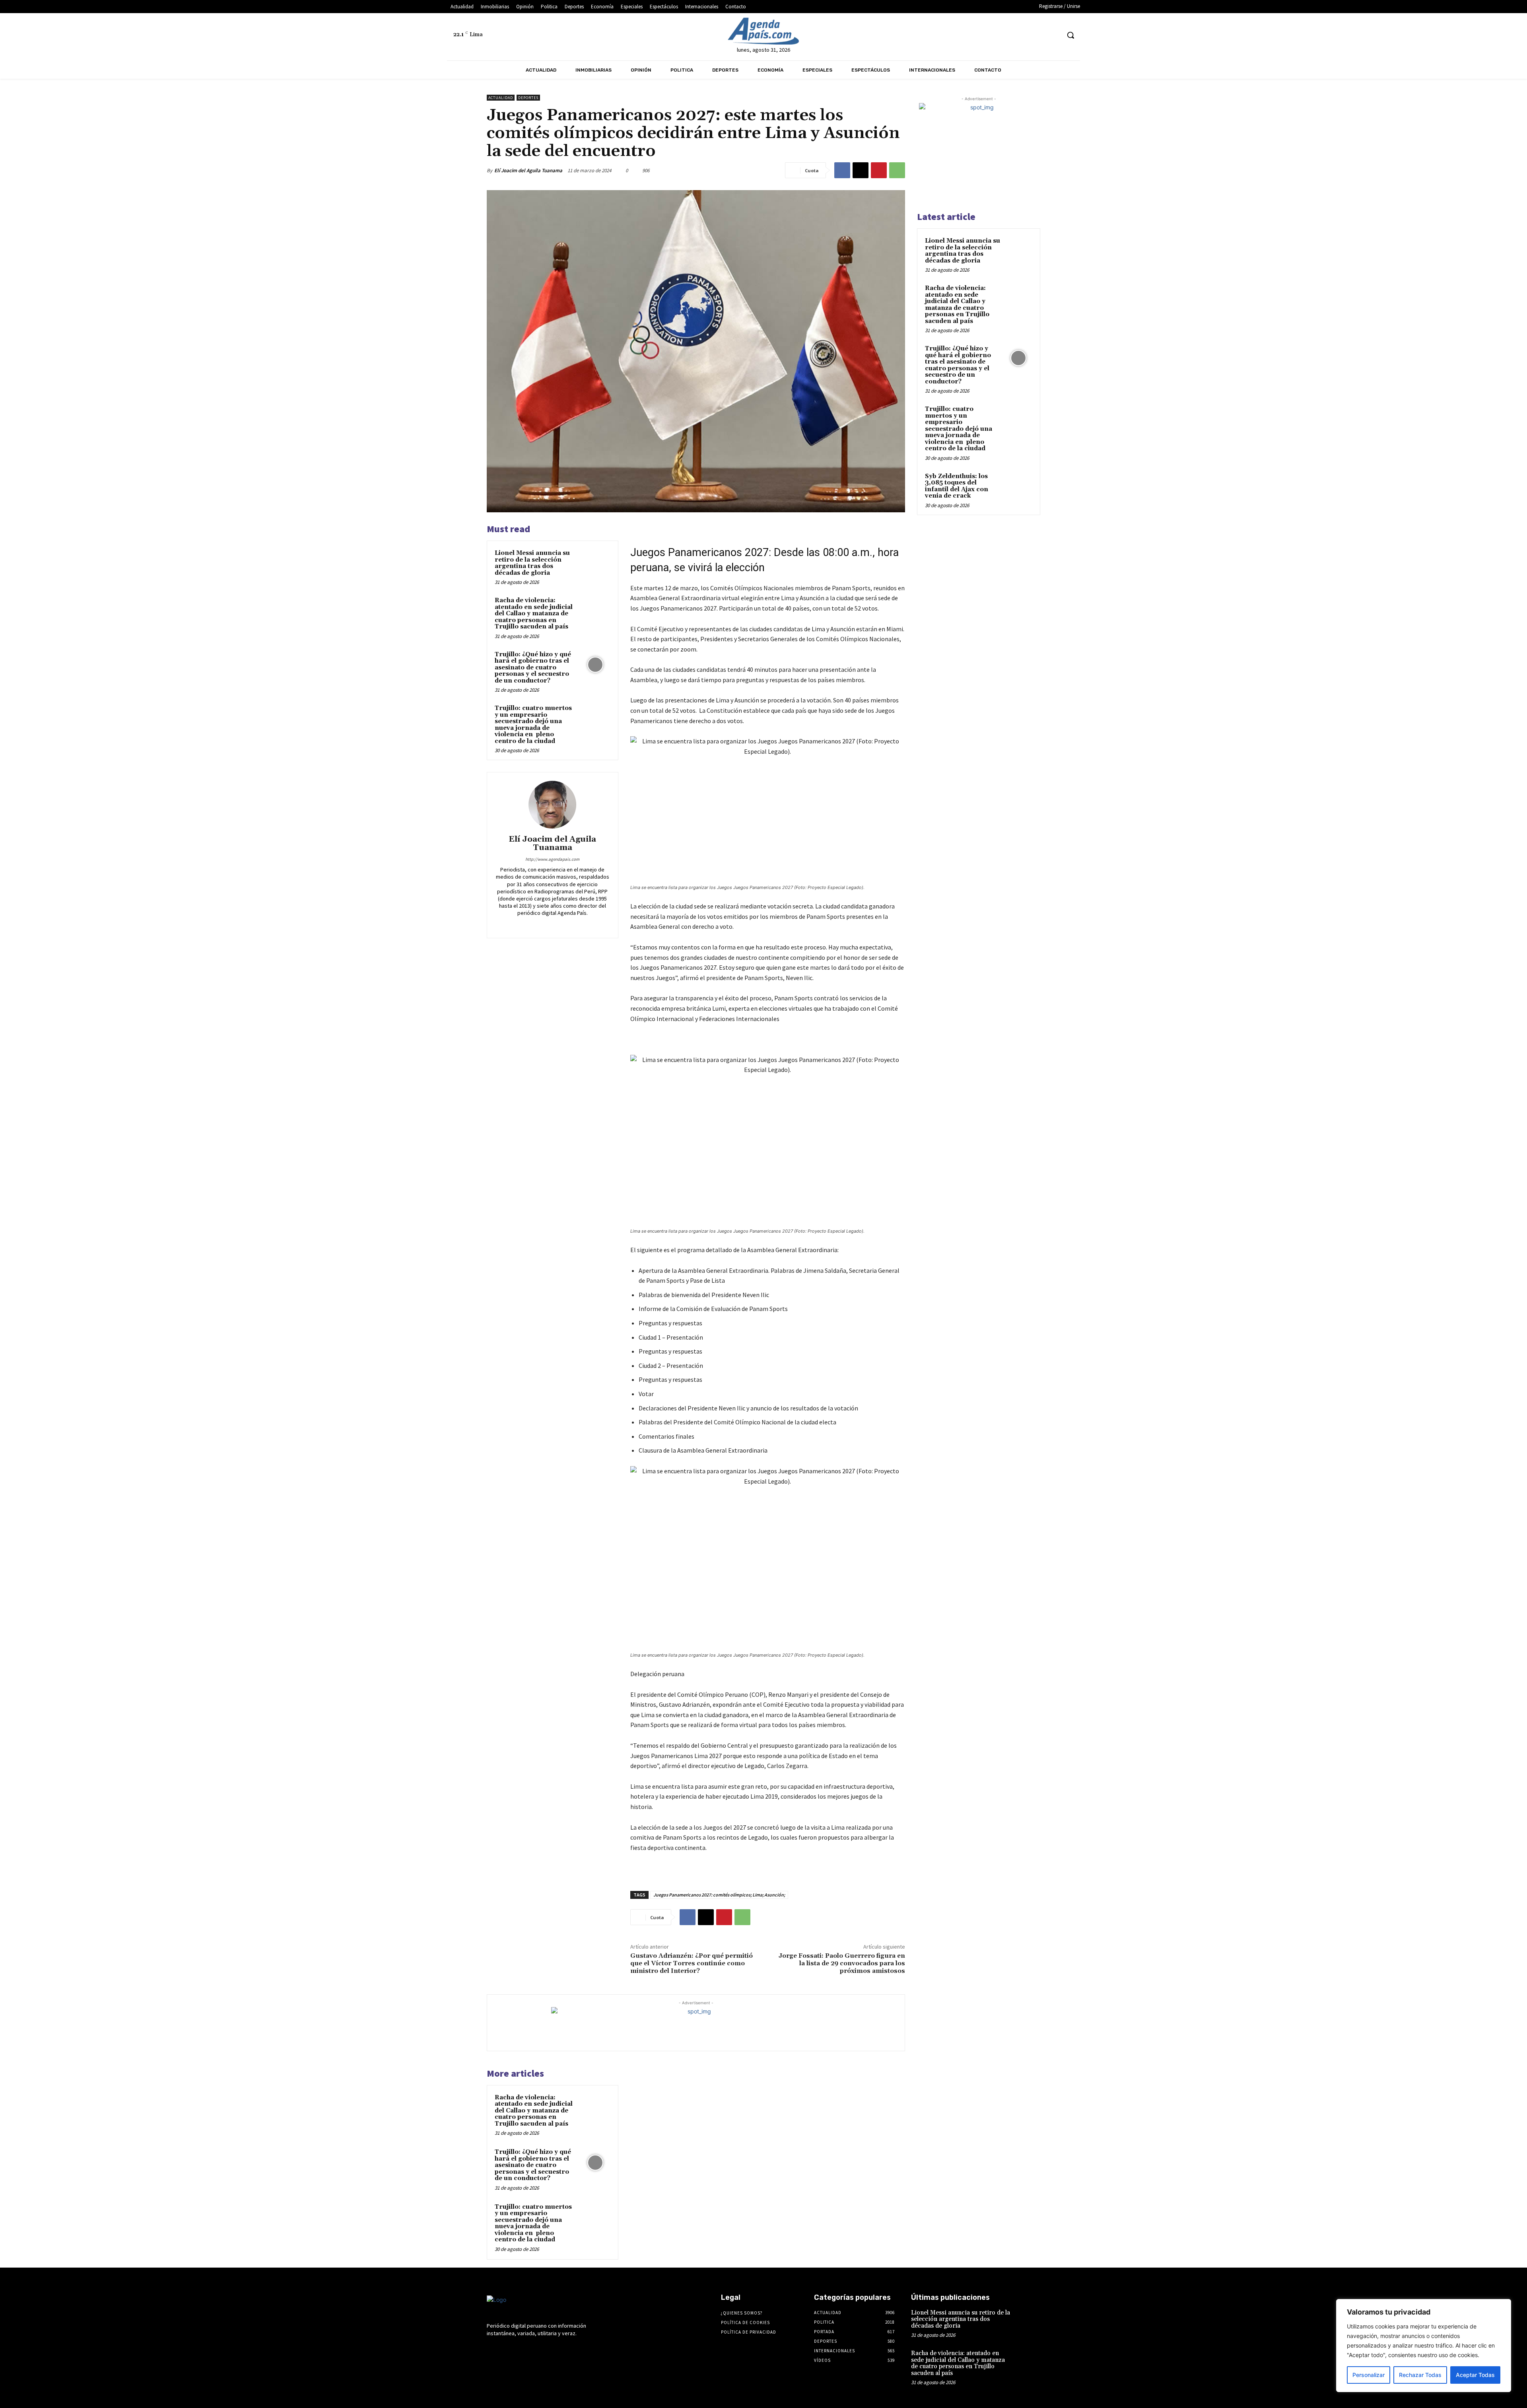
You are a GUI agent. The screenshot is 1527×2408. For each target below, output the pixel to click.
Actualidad (501, 98)
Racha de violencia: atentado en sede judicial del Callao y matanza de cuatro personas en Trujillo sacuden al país (534, 614)
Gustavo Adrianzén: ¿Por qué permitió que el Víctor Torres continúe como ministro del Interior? (692, 1963)
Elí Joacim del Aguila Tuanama (528, 170)
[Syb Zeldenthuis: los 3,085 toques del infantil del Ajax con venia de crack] (1018, 486)
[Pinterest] (879, 170)
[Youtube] (1054, 35)
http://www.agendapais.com (552, 859)
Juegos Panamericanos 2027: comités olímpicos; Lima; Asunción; (719, 1895)
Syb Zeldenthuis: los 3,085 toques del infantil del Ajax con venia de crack (957, 486)
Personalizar (1369, 2375)
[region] (1424, 2346)
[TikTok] (1024, 35)
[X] (1039, 35)
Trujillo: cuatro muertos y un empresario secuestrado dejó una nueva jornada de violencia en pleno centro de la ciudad (533, 725)
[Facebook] (980, 35)
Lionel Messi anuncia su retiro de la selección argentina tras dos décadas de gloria (532, 563)
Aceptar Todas (1475, 2375)
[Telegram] (1009, 35)
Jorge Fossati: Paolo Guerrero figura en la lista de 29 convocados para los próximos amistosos (842, 1963)
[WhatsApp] (897, 170)
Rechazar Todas (1420, 2375)
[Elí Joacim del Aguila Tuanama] (552, 805)
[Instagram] (994, 35)
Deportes (528, 98)
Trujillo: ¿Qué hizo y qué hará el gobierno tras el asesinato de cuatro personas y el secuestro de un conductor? (533, 668)
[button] (1070, 35)
